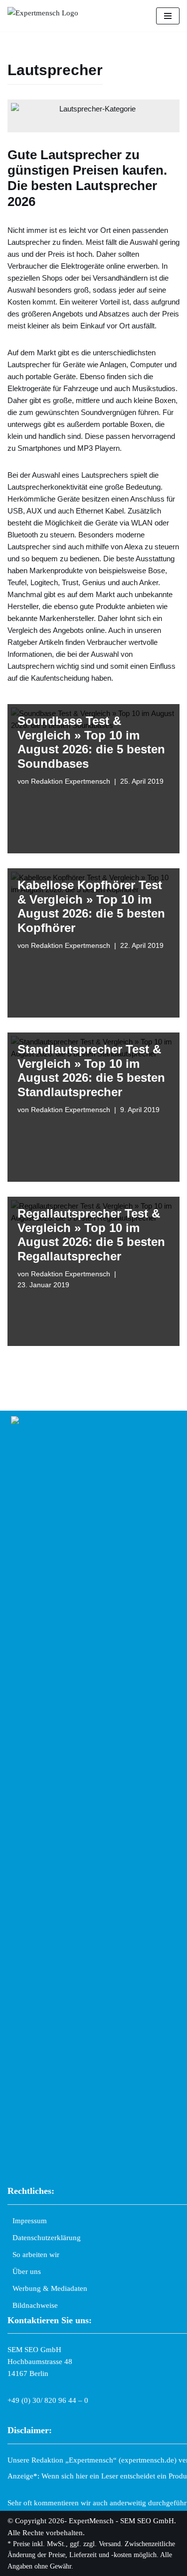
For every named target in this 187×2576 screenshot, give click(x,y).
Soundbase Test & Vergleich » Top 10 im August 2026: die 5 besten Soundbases (91, 742)
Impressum (30, 2221)
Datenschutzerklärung (47, 2238)
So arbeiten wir (36, 2255)
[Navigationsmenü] (168, 16)
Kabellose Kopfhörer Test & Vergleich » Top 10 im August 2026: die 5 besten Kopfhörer (91, 906)
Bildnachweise (35, 2305)
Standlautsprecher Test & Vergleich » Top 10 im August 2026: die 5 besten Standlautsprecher (91, 1071)
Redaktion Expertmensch (71, 781)
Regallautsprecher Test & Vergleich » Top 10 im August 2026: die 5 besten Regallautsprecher (91, 1235)
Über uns (27, 2271)
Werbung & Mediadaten (50, 2288)
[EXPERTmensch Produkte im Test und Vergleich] (47, 16)
